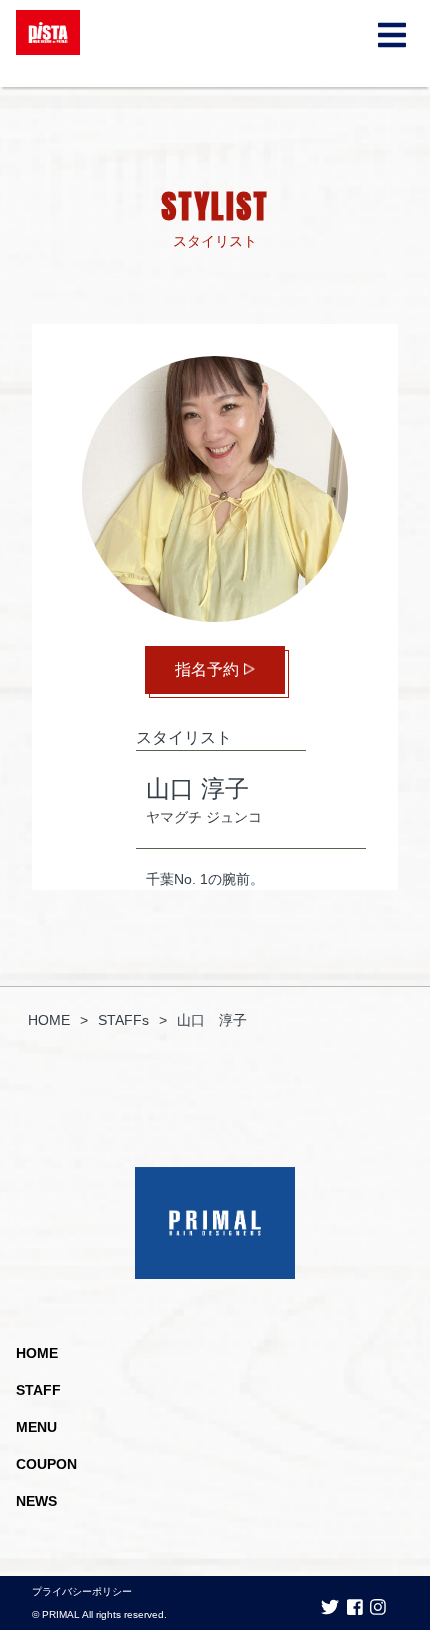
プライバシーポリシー (82, 1591)
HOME (37, 1353)
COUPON (46, 1464)
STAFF (38, 1390)
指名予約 (207, 669)
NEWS (36, 1501)
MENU (36, 1427)
